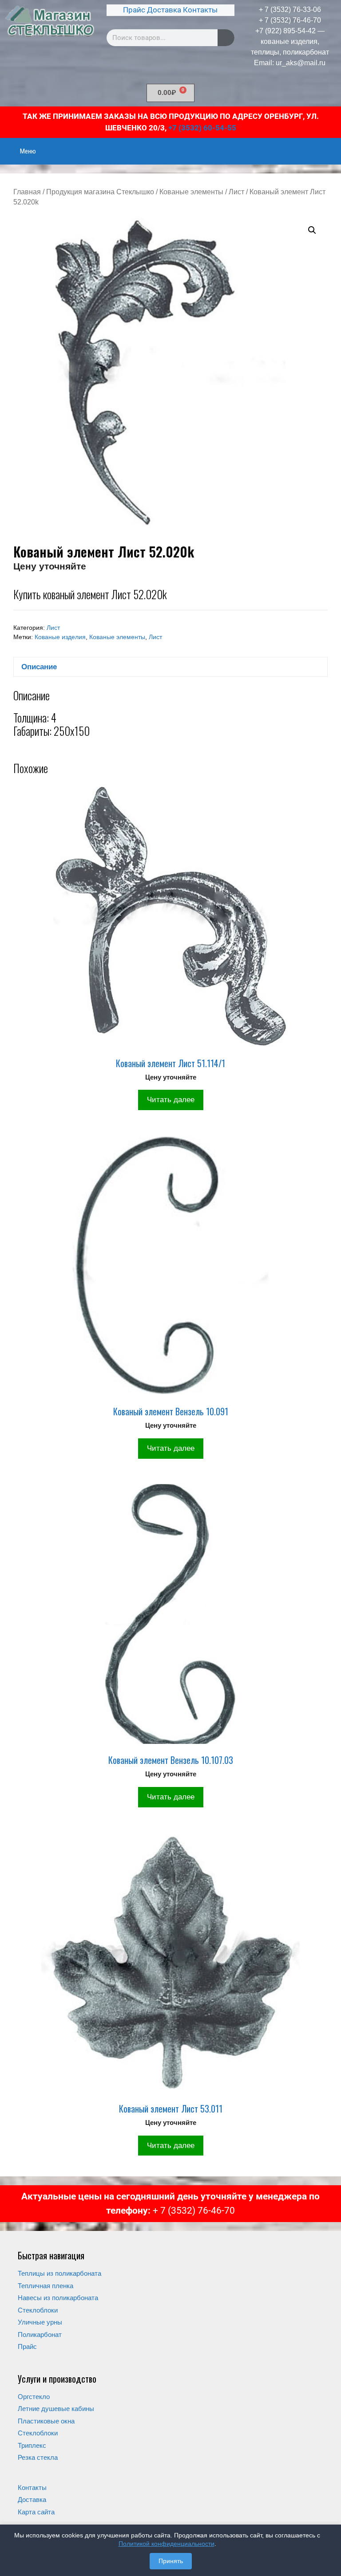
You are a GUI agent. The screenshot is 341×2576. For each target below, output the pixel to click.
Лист (236, 192)
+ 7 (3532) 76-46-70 (290, 20)
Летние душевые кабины (56, 2409)
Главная (27, 192)
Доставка (164, 10)
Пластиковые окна (46, 2421)
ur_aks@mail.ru (301, 63)
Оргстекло (34, 2397)
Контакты (200, 10)
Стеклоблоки (38, 2310)
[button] (312, 230)
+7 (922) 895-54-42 (285, 31)
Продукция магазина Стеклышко (100, 192)
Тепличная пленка (46, 2286)
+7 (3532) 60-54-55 (202, 128)
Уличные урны (40, 2322)
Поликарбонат (40, 2334)
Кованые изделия (60, 637)
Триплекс (32, 2445)
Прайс (134, 10)
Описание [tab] (39, 667)
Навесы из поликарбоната (58, 2298)
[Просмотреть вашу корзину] (329, 145)
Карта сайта (36, 2512)
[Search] (226, 38)
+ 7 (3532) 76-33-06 (290, 10)
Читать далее (171, 1100)
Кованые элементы (191, 192)
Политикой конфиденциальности (167, 2544)
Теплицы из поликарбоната (59, 2273)
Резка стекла (38, 2457)
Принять (171, 2561)
